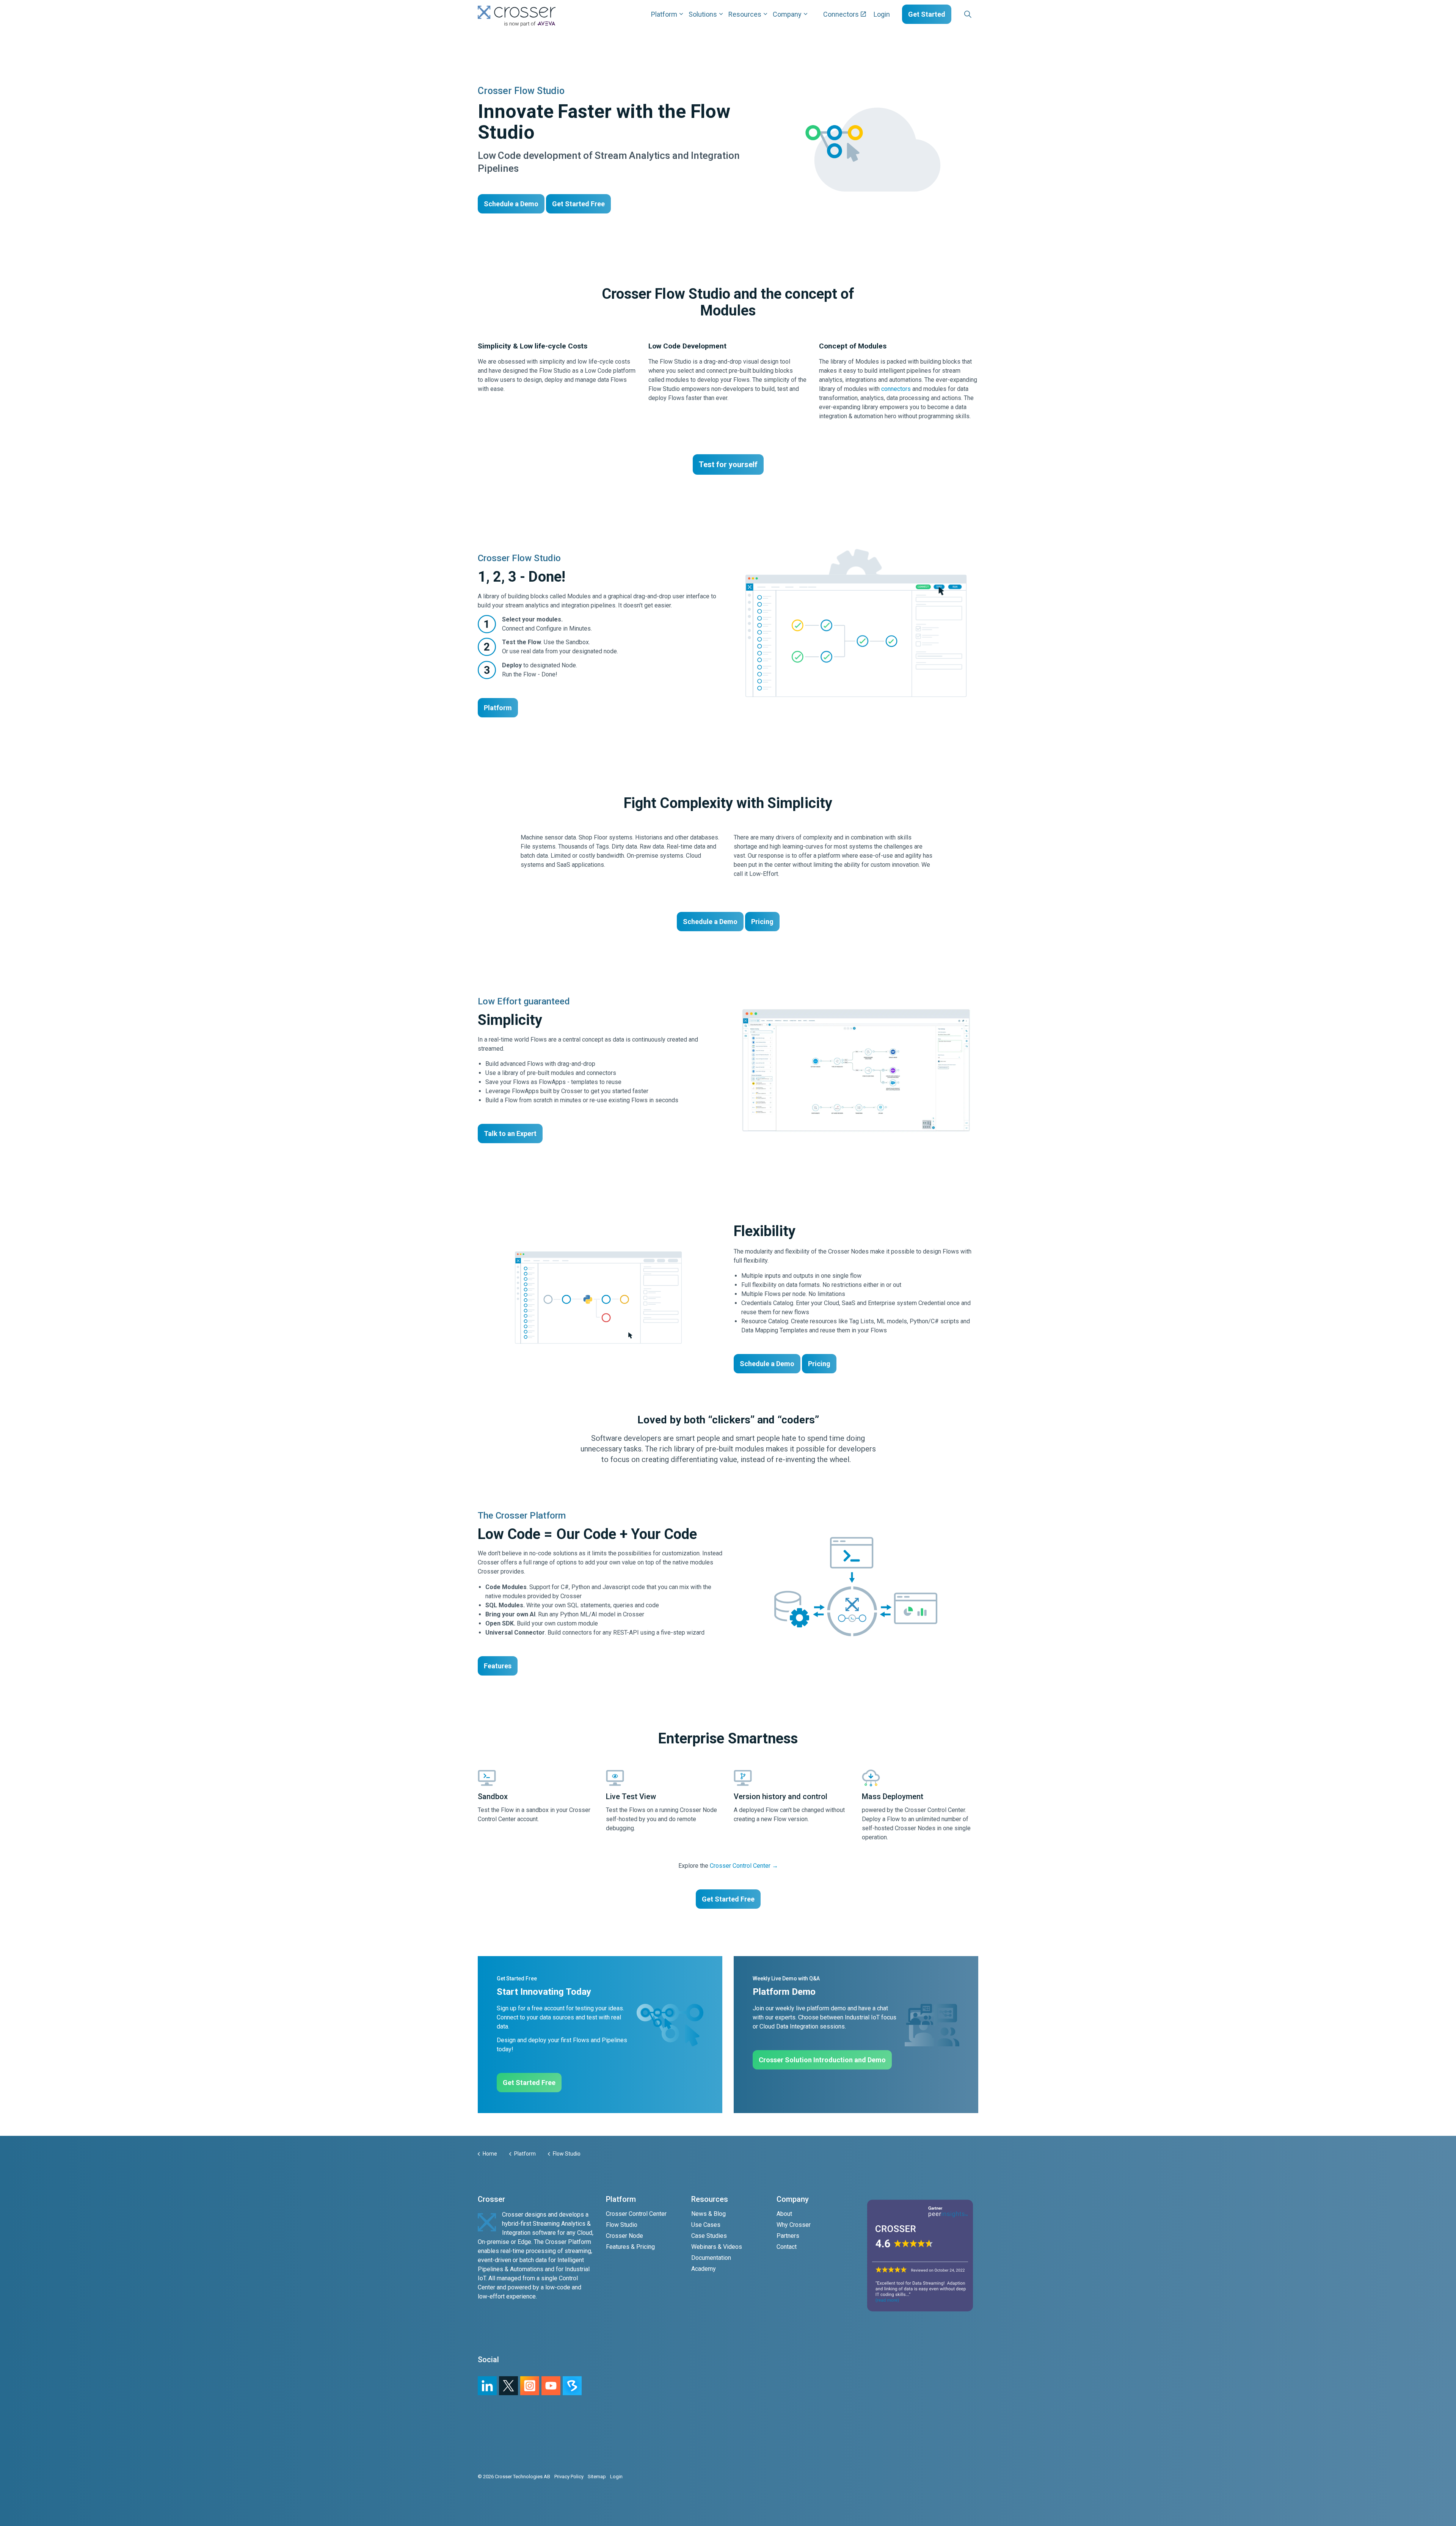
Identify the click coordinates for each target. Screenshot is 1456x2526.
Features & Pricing (630, 2247)
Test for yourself (728, 464)
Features (498, 1666)
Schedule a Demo (511, 204)
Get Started (927, 14)
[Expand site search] (968, 14)
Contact (787, 2247)
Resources (745, 14)
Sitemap (597, 2477)
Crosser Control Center (636, 2214)
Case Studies (709, 2236)
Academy (704, 2269)
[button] (856, 1070)
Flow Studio (622, 2225)
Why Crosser (794, 2225)
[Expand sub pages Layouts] (980, 14)
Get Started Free (578, 204)
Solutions (703, 14)
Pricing (762, 922)
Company (787, 14)
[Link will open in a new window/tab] (530, 2386)
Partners (788, 2236)
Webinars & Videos (717, 2247)
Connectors (841, 14)
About (784, 2214)
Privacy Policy (569, 2477)
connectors (896, 389)
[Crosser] (517, 16)
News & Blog (708, 2214)
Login (882, 14)
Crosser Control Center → (744, 1866)
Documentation (711, 2258)
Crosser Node (624, 2236)
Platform (664, 14)
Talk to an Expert (510, 1134)
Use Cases (706, 2225)
